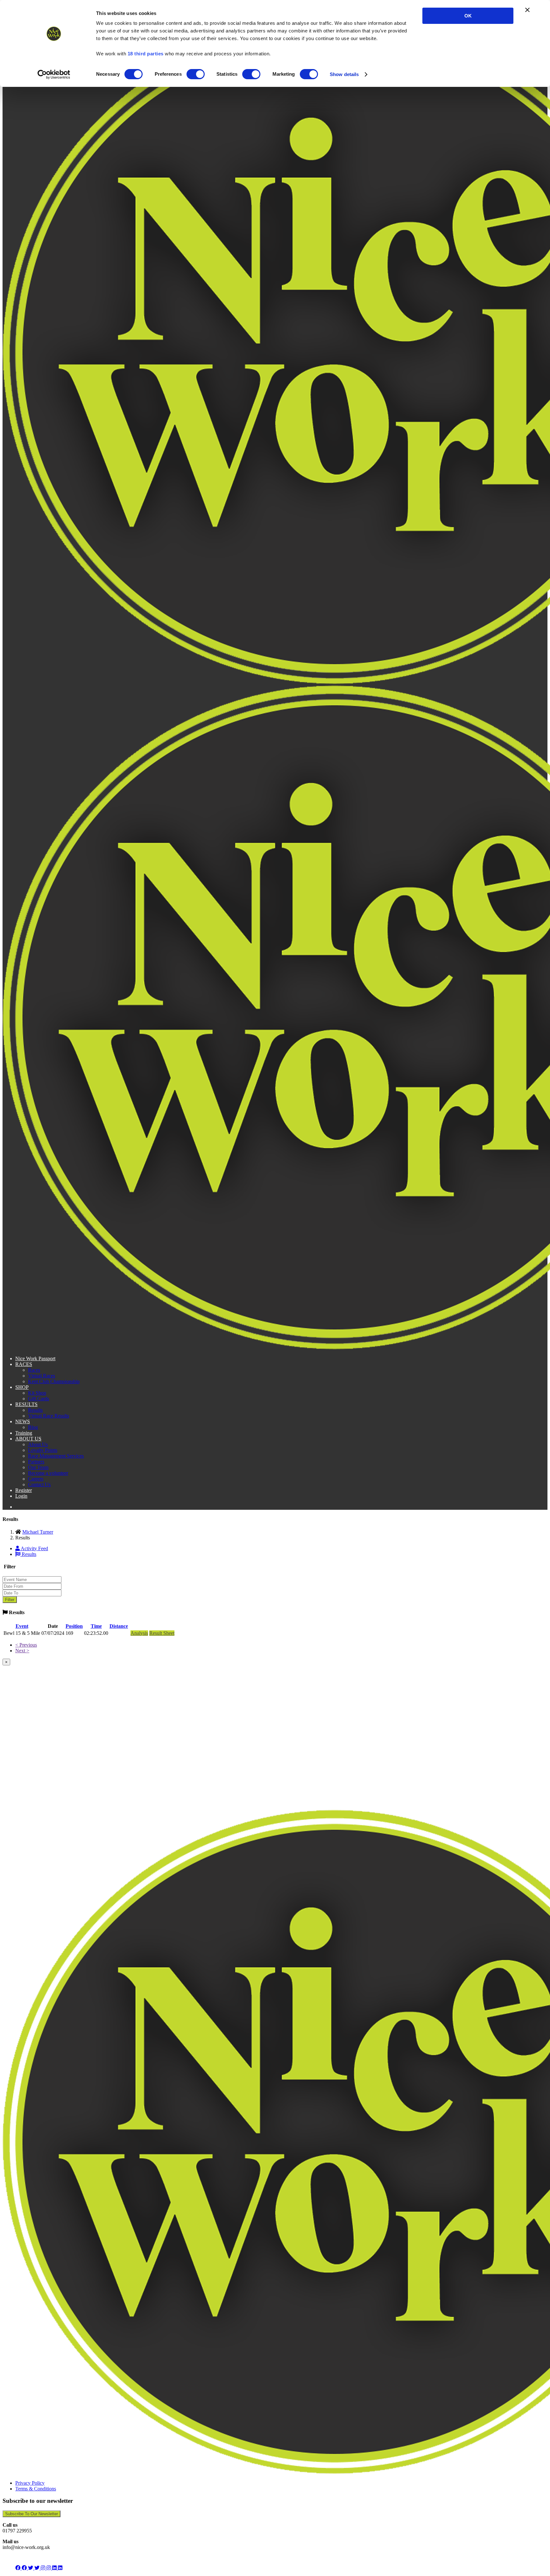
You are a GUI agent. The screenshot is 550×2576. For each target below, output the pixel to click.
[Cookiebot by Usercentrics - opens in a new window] (54, 74)
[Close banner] (527, 10)
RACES (24, 1364)
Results (35, 1410)
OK (468, 16)
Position (74, 1626)
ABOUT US (28, 1439)
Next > (22, 1651)
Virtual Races (42, 1376)
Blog (33, 1427)
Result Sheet (162, 1633)
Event (22, 1626)
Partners (36, 1462)
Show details (344, 74)
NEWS (23, 1421)
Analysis (139, 1633)
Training (24, 1433)
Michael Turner (38, 1532)
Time (96, 1626)
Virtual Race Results (49, 1416)
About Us (38, 1444)
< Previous (26, 1645)
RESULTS (26, 1404)
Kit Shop (37, 1393)
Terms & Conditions (36, 2489)
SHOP (22, 1387)
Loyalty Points (43, 1450)
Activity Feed (34, 1548)
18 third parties (146, 54)
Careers (36, 1479)
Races (34, 1370)
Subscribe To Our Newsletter (32, 2514)
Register (24, 1490)
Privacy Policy (30, 2483)
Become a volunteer (48, 1473)
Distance (119, 1626)
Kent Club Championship (54, 1381)
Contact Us (39, 1484)
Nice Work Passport (35, 1358)
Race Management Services (56, 1456)
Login (21, 1496)
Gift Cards (39, 1399)
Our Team (38, 1467)
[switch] (196, 74)
